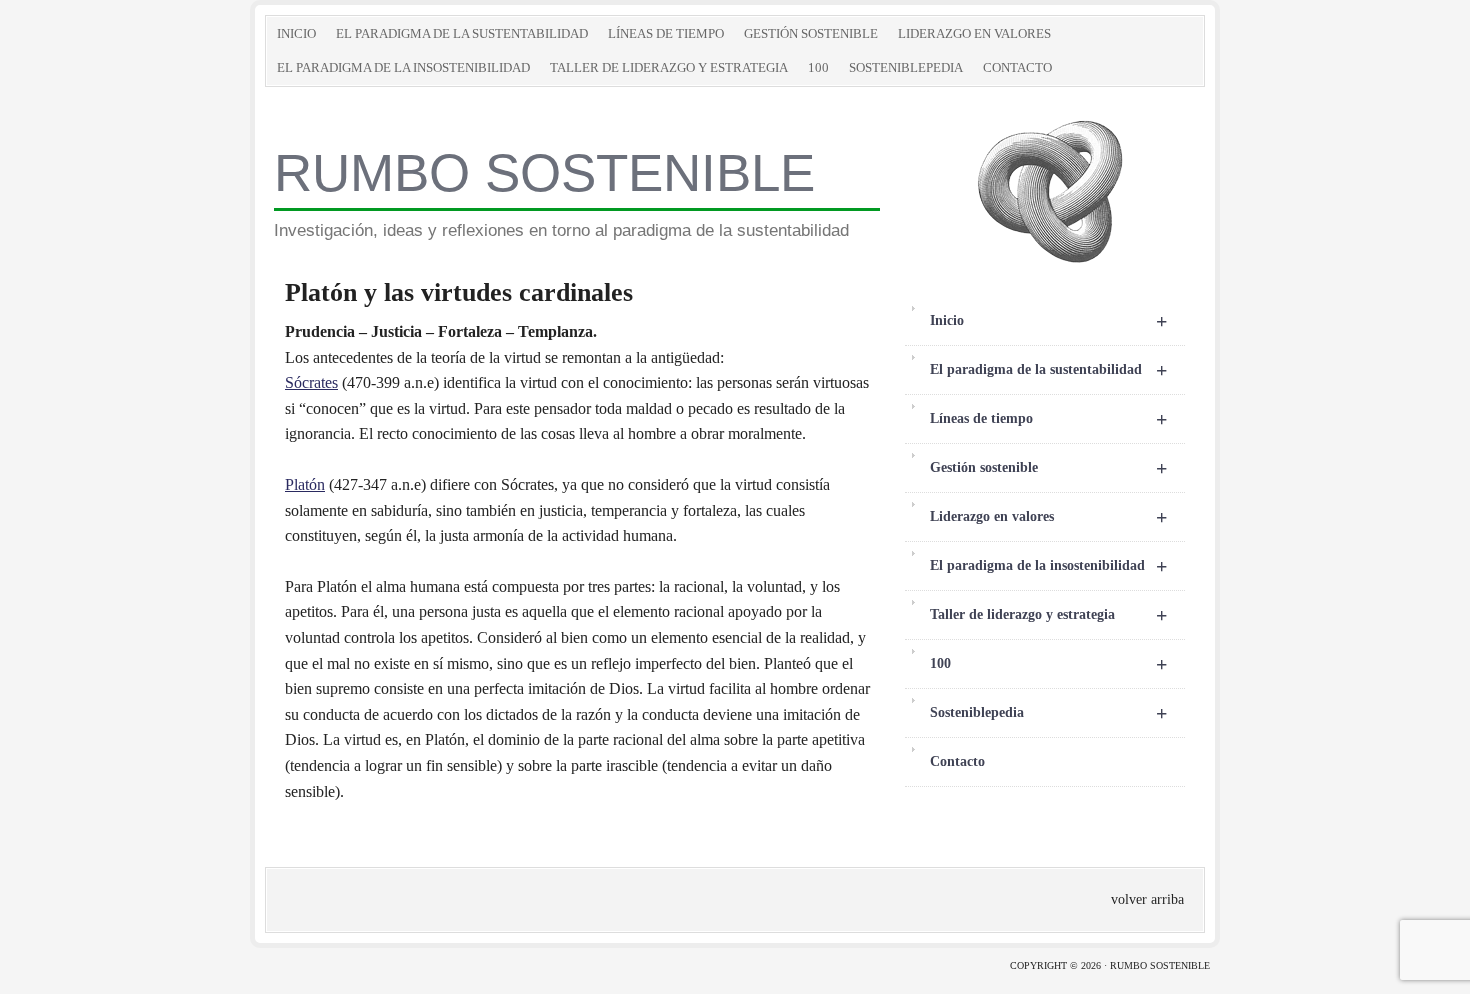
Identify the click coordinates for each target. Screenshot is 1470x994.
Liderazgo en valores (974, 33)
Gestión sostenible (811, 33)
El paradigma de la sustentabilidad (462, 33)
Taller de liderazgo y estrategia (669, 67)
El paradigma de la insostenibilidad (403, 67)
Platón (305, 484)
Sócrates (311, 382)
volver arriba (1147, 899)
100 (818, 67)
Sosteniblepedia (906, 67)
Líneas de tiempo (666, 33)
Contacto (1017, 67)
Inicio (296, 33)
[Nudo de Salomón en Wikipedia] (1050, 261)
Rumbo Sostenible (544, 172)
